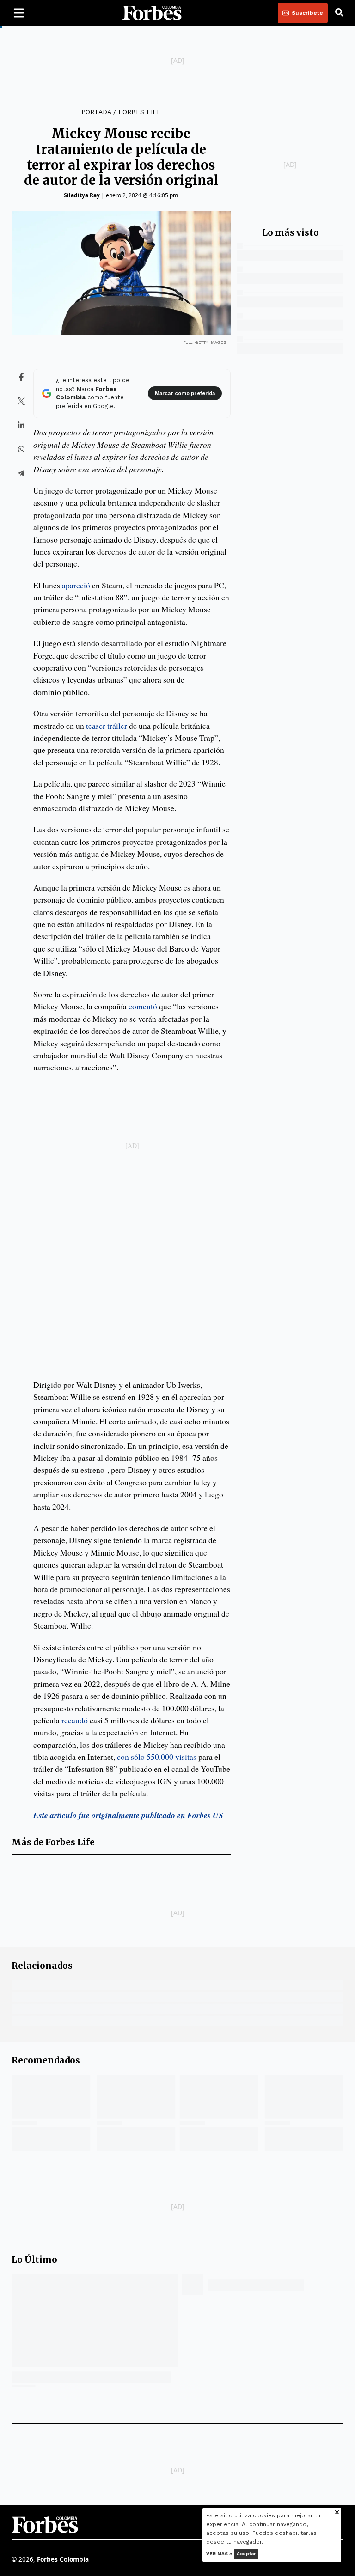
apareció (76, 585)
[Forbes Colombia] (152, 13)
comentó (143, 1006)
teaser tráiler (107, 726)
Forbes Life (140, 112)
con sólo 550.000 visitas (157, 1757)
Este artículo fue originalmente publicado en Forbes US (128, 1815)
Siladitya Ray (82, 195)
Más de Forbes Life (53, 1842)
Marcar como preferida (185, 394)
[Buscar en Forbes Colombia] (339, 13)
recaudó (75, 1720)
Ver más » (219, 2554)
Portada (96, 112)
